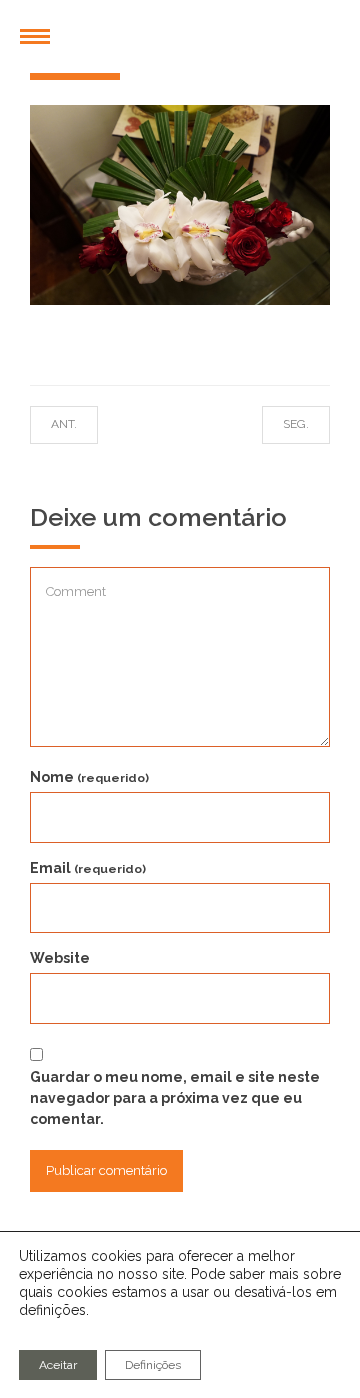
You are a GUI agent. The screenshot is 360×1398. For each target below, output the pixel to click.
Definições (153, 1365)
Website (60, 958)
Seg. (277, 424)
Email (88, 868)
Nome (89, 777)
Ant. (84, 424)
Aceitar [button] (58, 1365)
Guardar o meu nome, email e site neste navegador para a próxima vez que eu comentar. (175, 1098)
